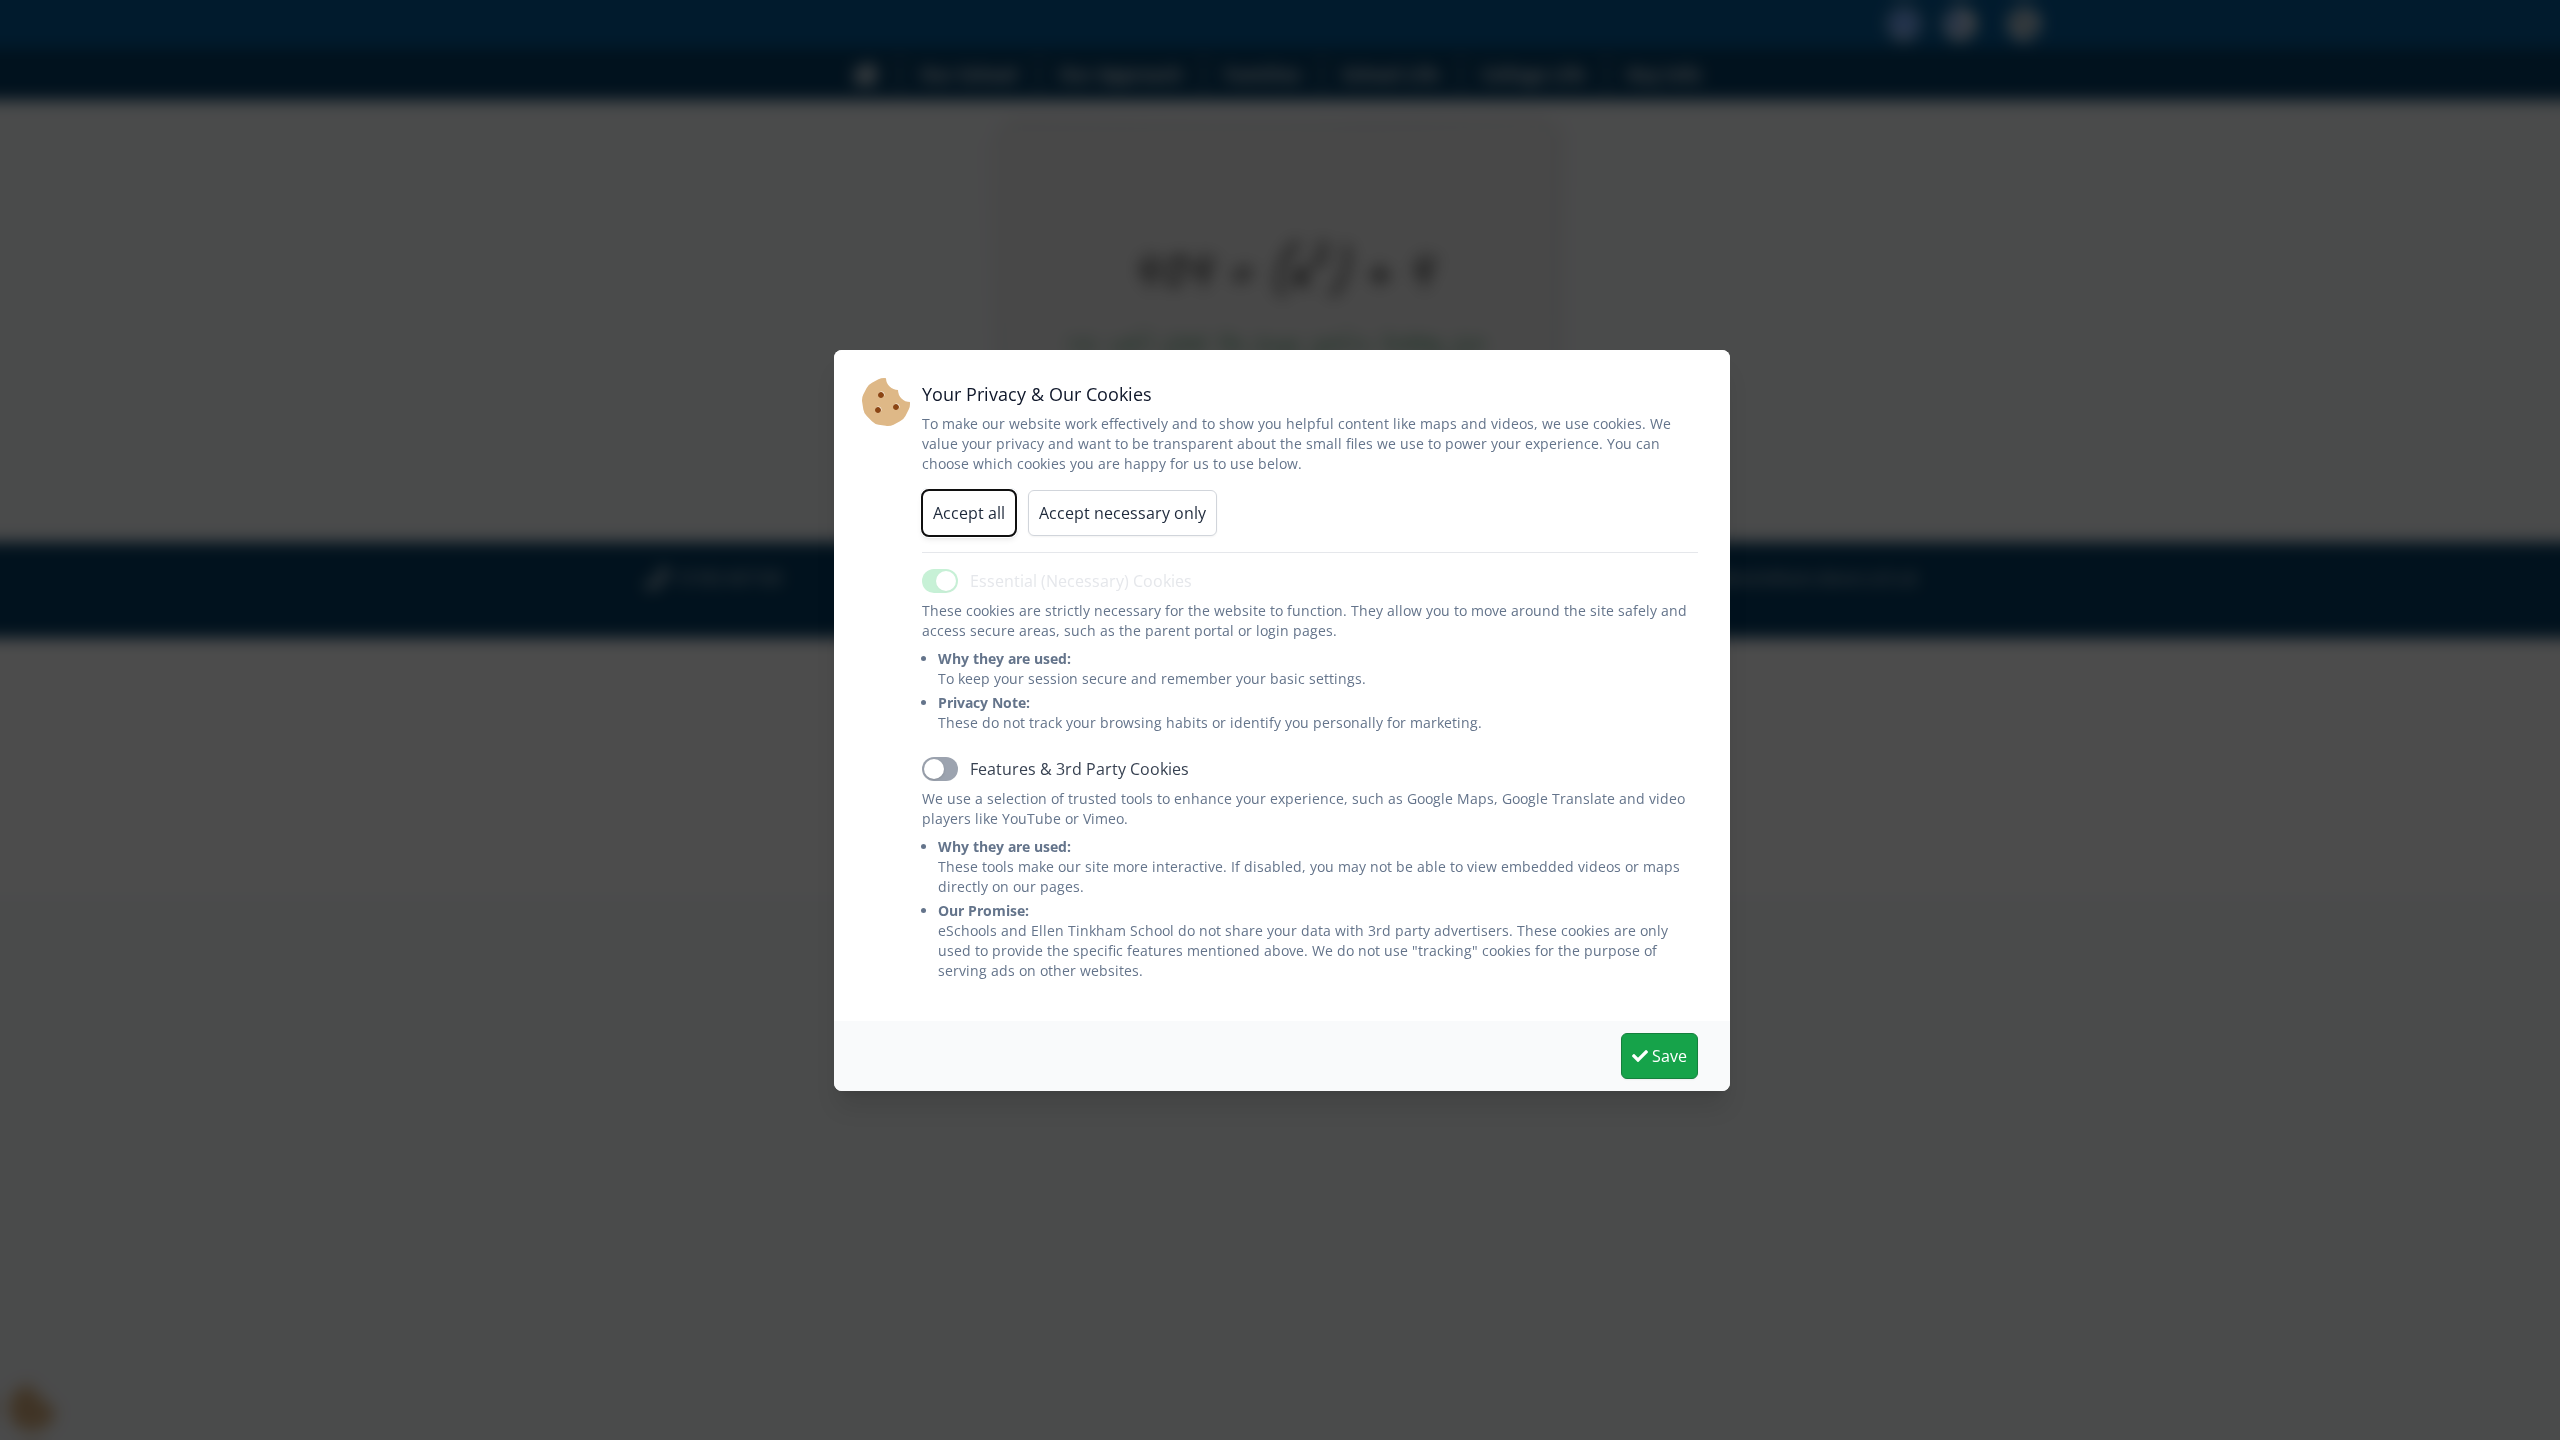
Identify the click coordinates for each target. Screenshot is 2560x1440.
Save (1667, 1056)
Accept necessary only (1122, 513)
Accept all (969, 513)
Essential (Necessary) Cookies (1081, 581)
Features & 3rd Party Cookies (1079, 769)
